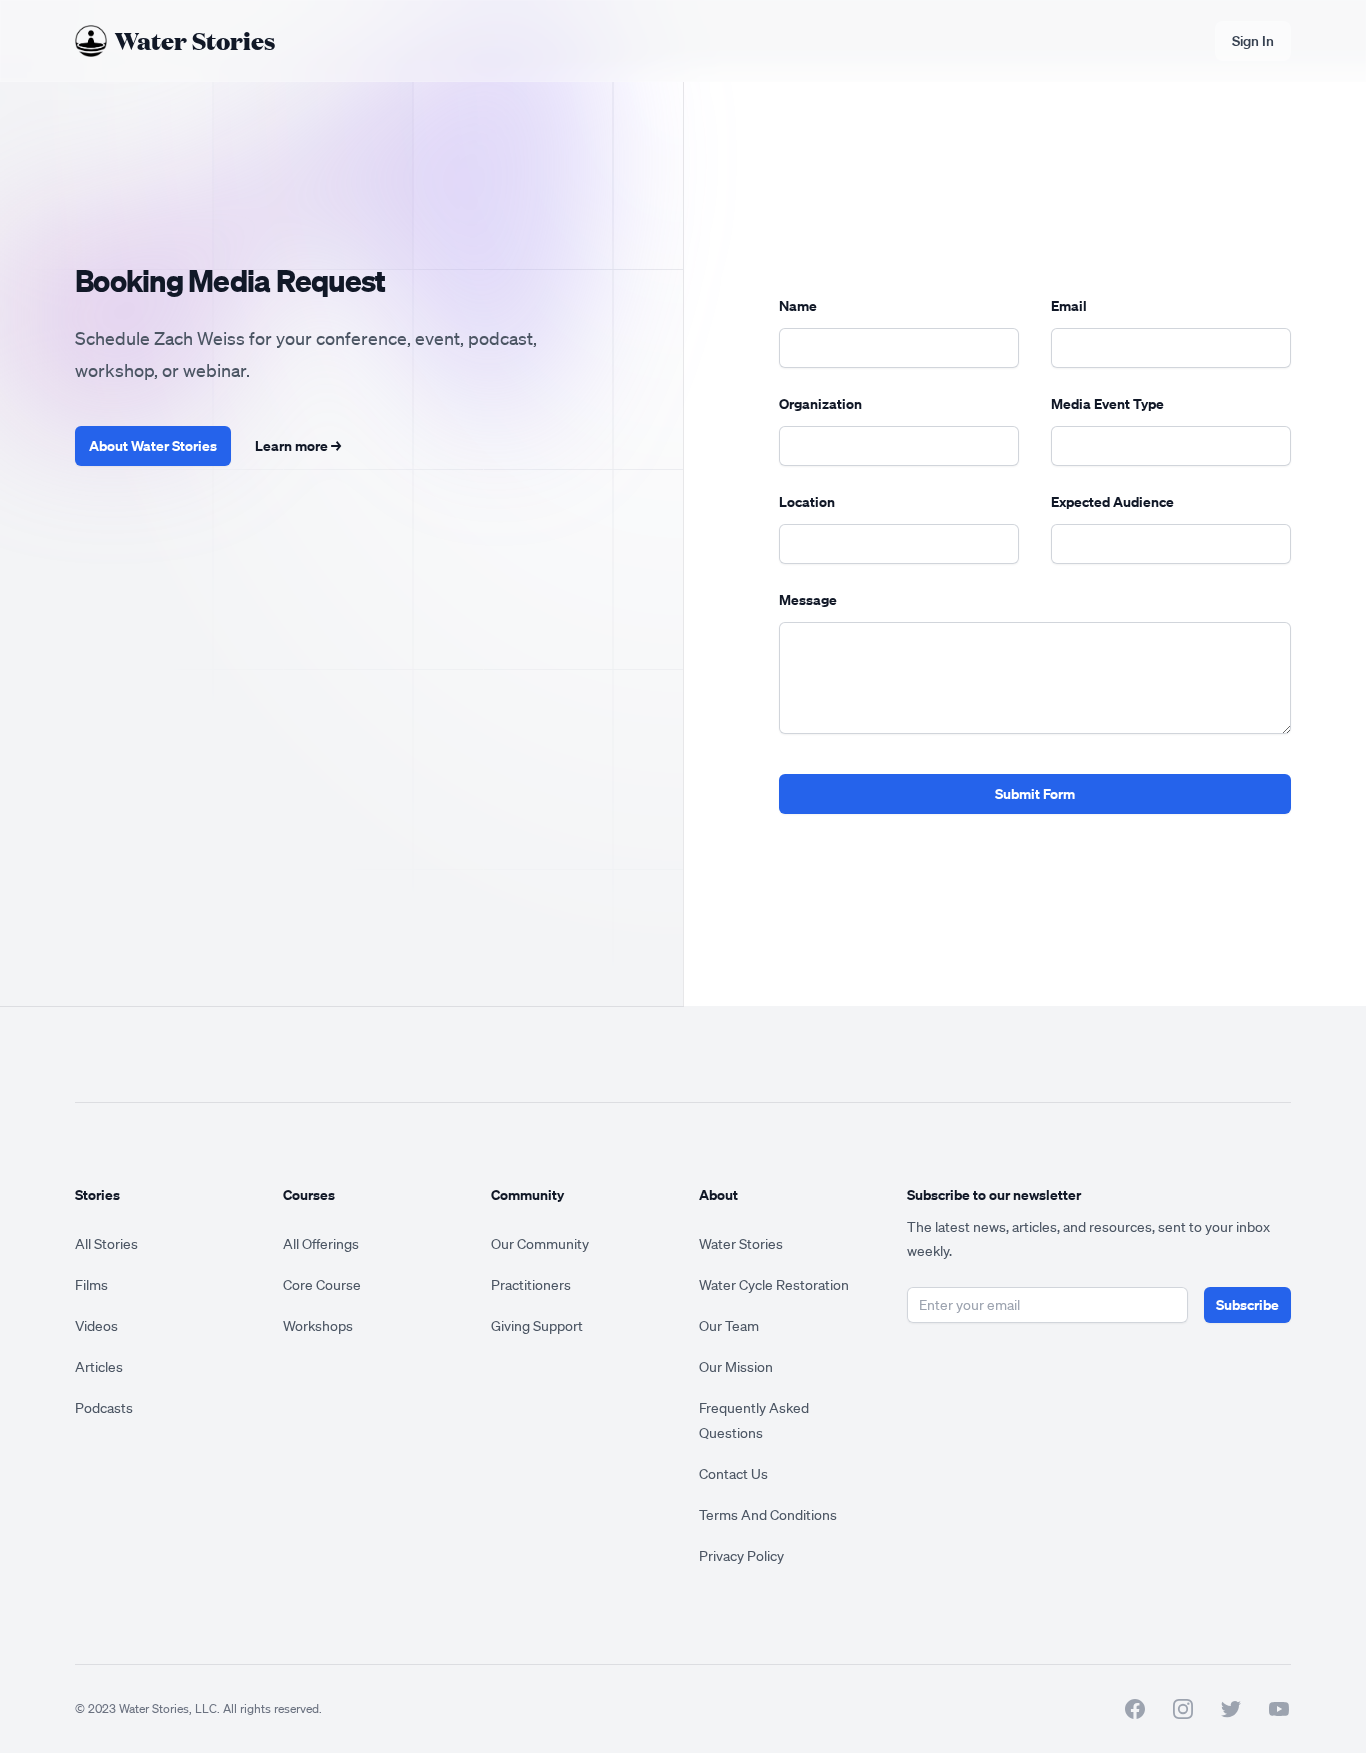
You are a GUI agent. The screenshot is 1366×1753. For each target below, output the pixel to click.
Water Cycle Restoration (774, 1285)
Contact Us (733, 1474)
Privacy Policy (741, 1556)
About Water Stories (153, 445)
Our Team (729, 1326)
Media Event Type (1107, 403)
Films (91, 1285)
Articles (99, 1367)
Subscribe (1247, 1304)
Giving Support (537, 1326)
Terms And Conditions (768, 1515)
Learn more (298, 445)
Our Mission (736, 1367)
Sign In (1253, 41)
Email (1069, 305)
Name (798, 305)
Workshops (318, 1326)
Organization (820, 403)
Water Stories (741, 1244)
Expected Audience (1112, 501)
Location (807, 501)
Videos (96, 1326)
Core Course (322, 1285)
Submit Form (1035, 793)
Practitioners (531, 1285)
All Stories (106, 1244)
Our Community (540, 1244)
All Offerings (321, 1244)
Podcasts (104, 1408)
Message (808, 599)
